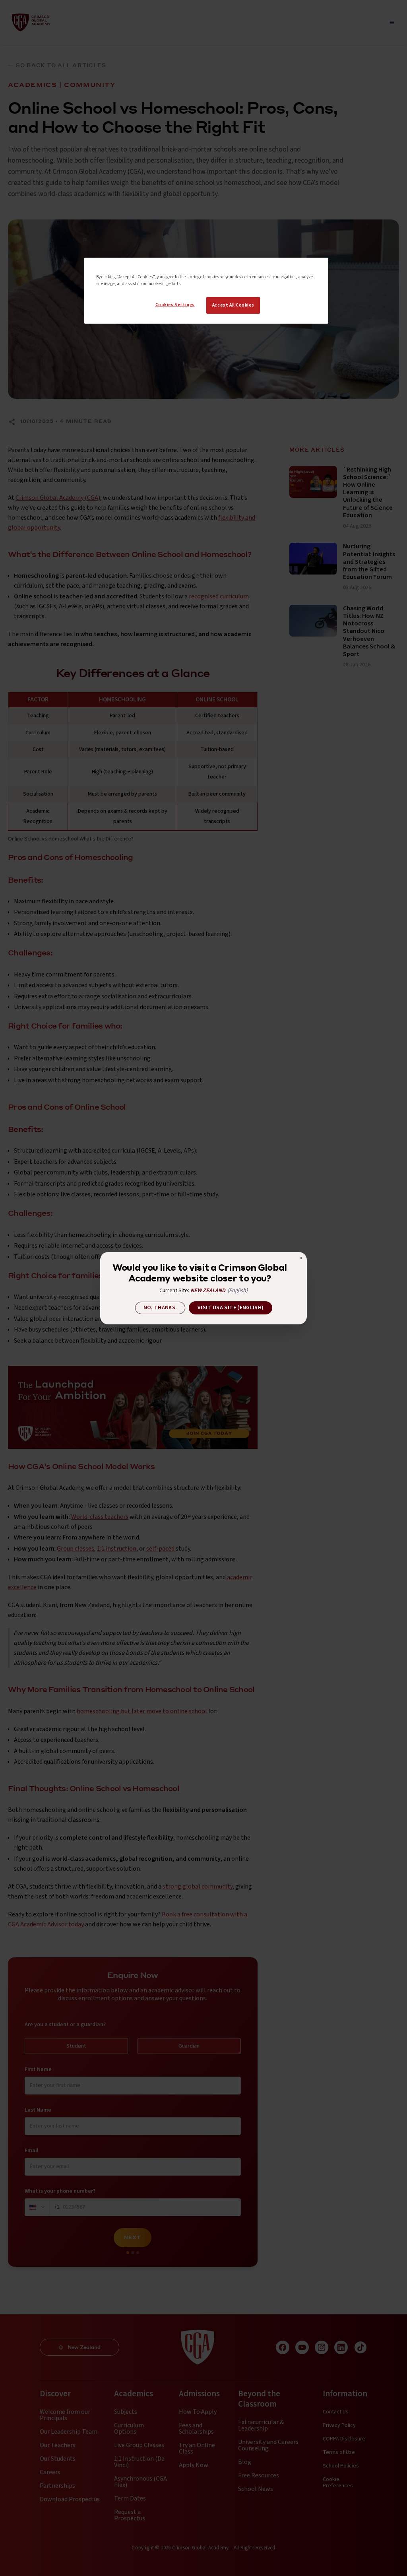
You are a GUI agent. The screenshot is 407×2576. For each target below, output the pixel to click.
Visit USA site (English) (231, 1308)
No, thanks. (160, 1308)
